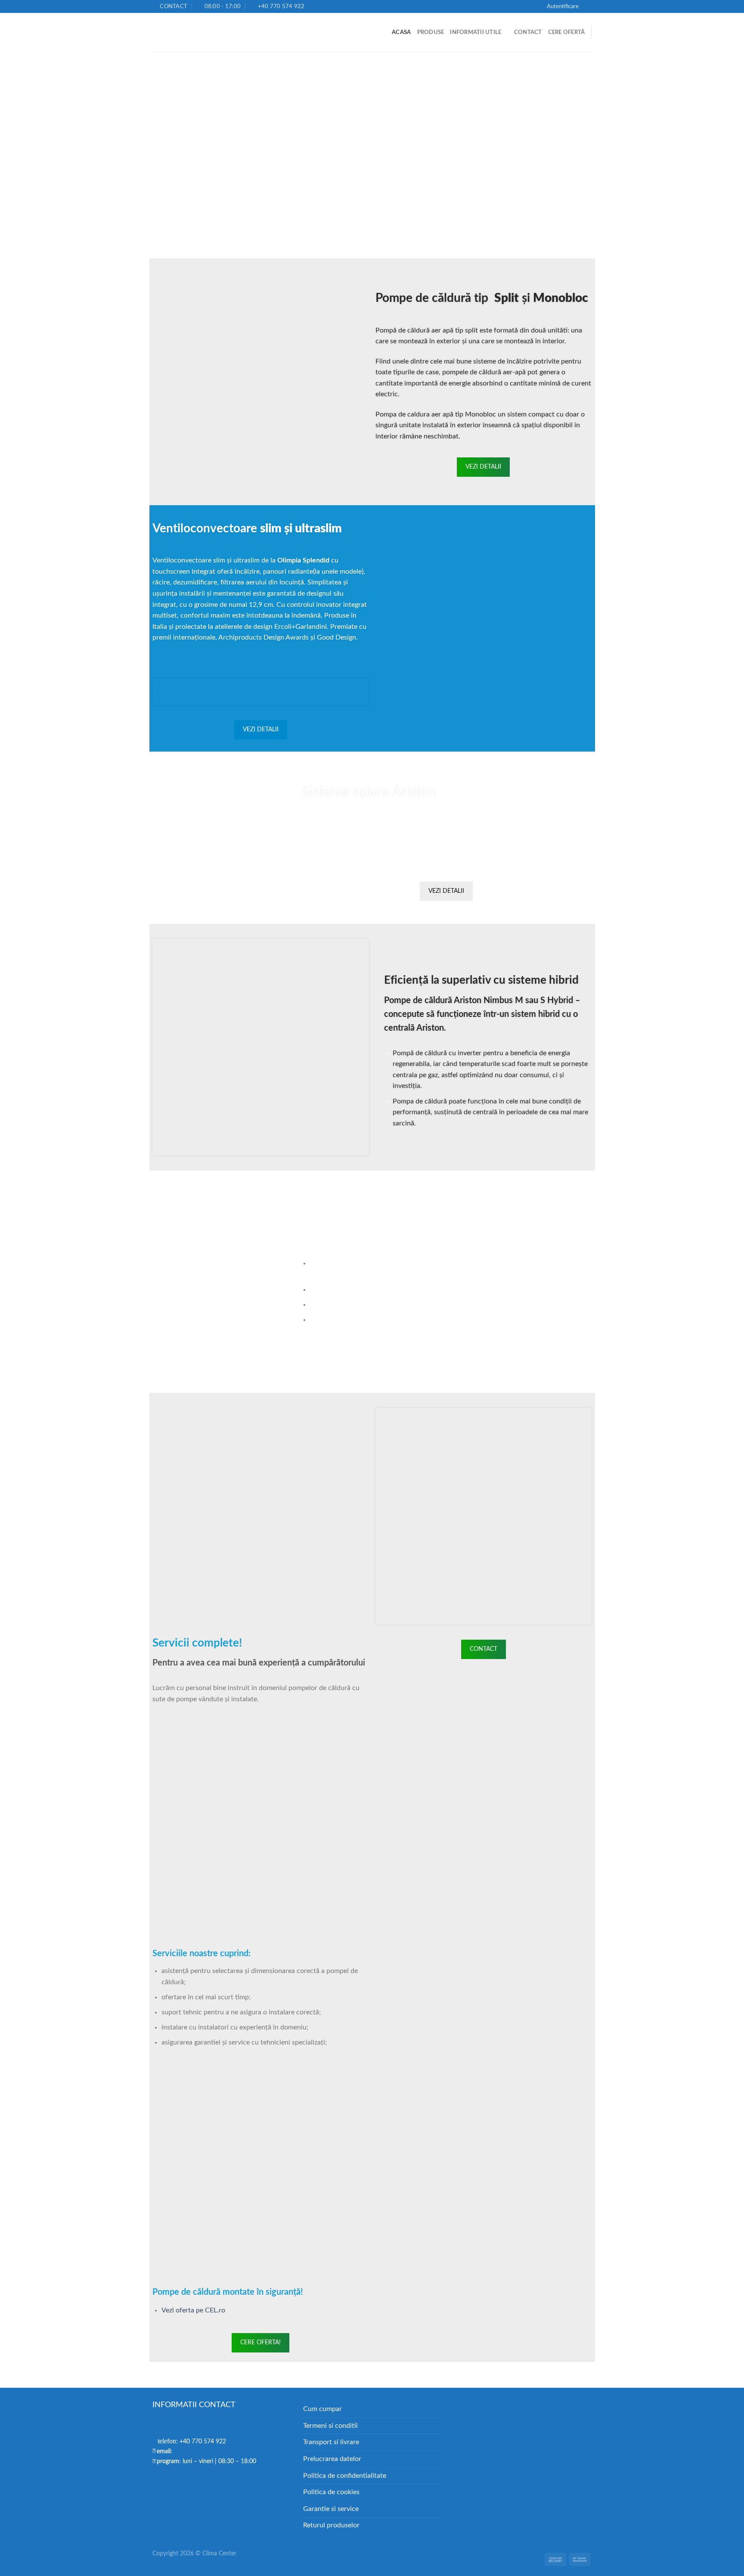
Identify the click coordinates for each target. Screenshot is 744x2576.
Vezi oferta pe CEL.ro (193, 2310)
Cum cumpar (322, 2409)
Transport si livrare (331, 2442)
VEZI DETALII (483, 467)
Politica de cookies (331, 2492)
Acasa (401, 32)
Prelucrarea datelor (332, 2459)
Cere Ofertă (567, 32)
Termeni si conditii (330, 2426)
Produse (431, 32)
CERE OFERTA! (260, 2343)
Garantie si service (331, 2509)
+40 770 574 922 (192, 2442)
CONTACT (484, 1649)
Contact (528, 32)
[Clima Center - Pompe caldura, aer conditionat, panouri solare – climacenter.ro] (195, 33)
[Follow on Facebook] (587, 6)
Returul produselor (331, 2525)
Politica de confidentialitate (345, 2476)
